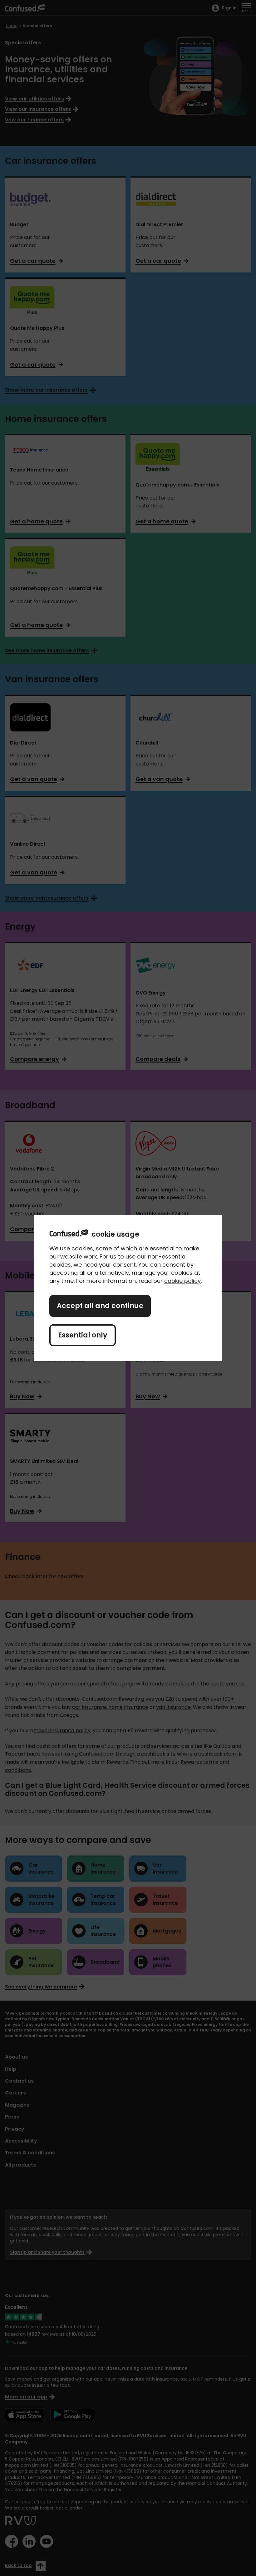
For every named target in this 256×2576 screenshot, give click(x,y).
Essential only (83, 1335)
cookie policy (182, 1281)
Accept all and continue (100, 1306)
